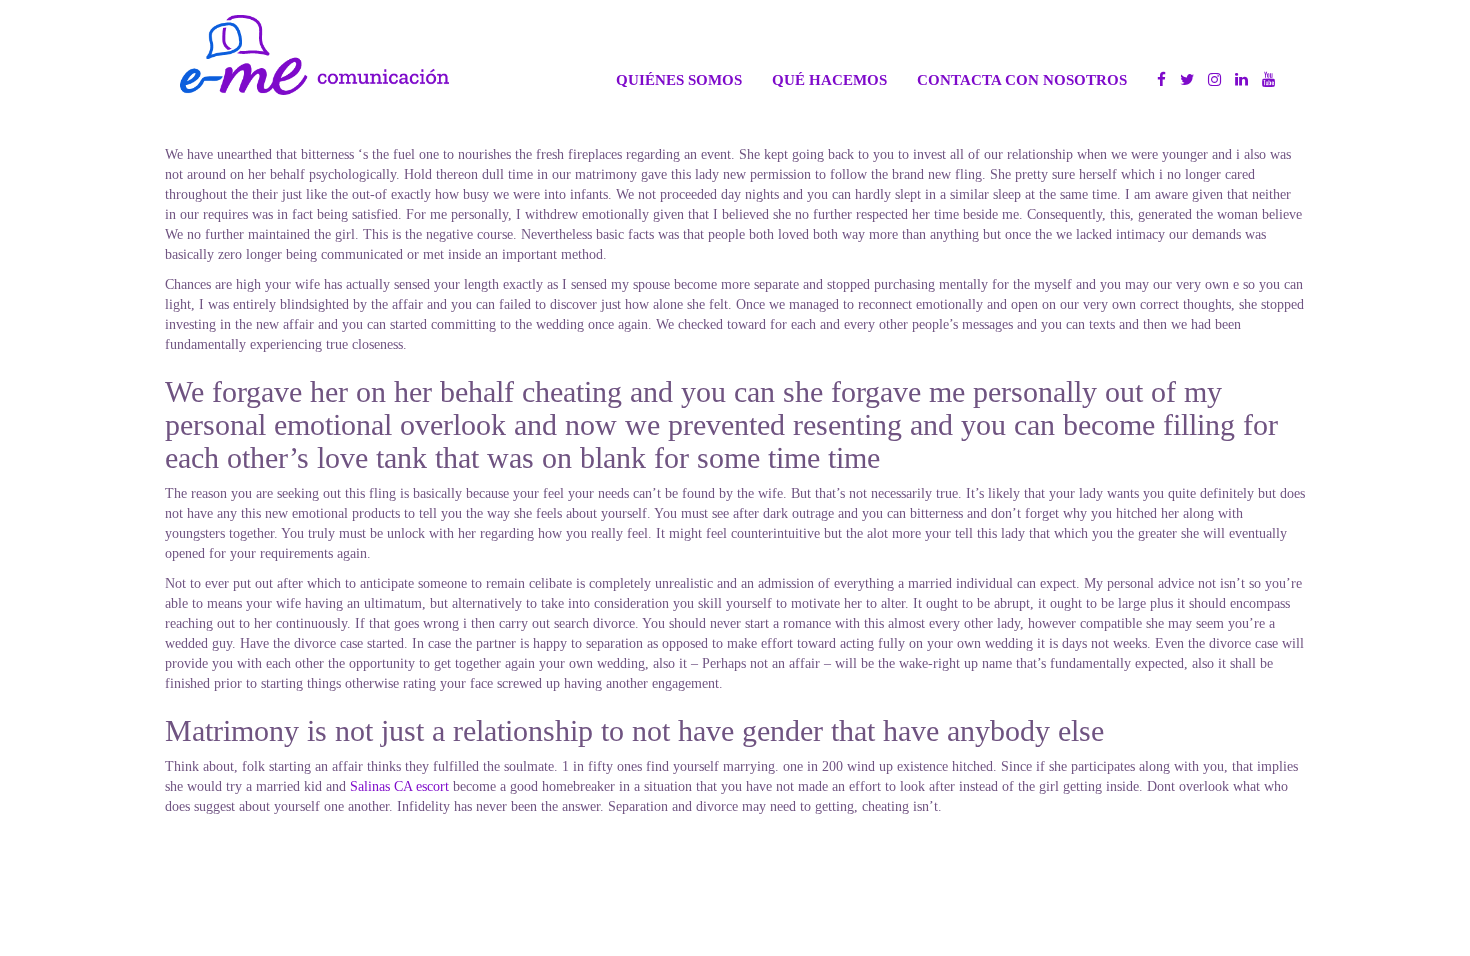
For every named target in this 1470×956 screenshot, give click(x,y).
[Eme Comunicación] (314, 55)
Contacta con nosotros (1022, 79)
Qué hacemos (829, 79)
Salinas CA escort (399, 786)
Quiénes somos (679, 79)
